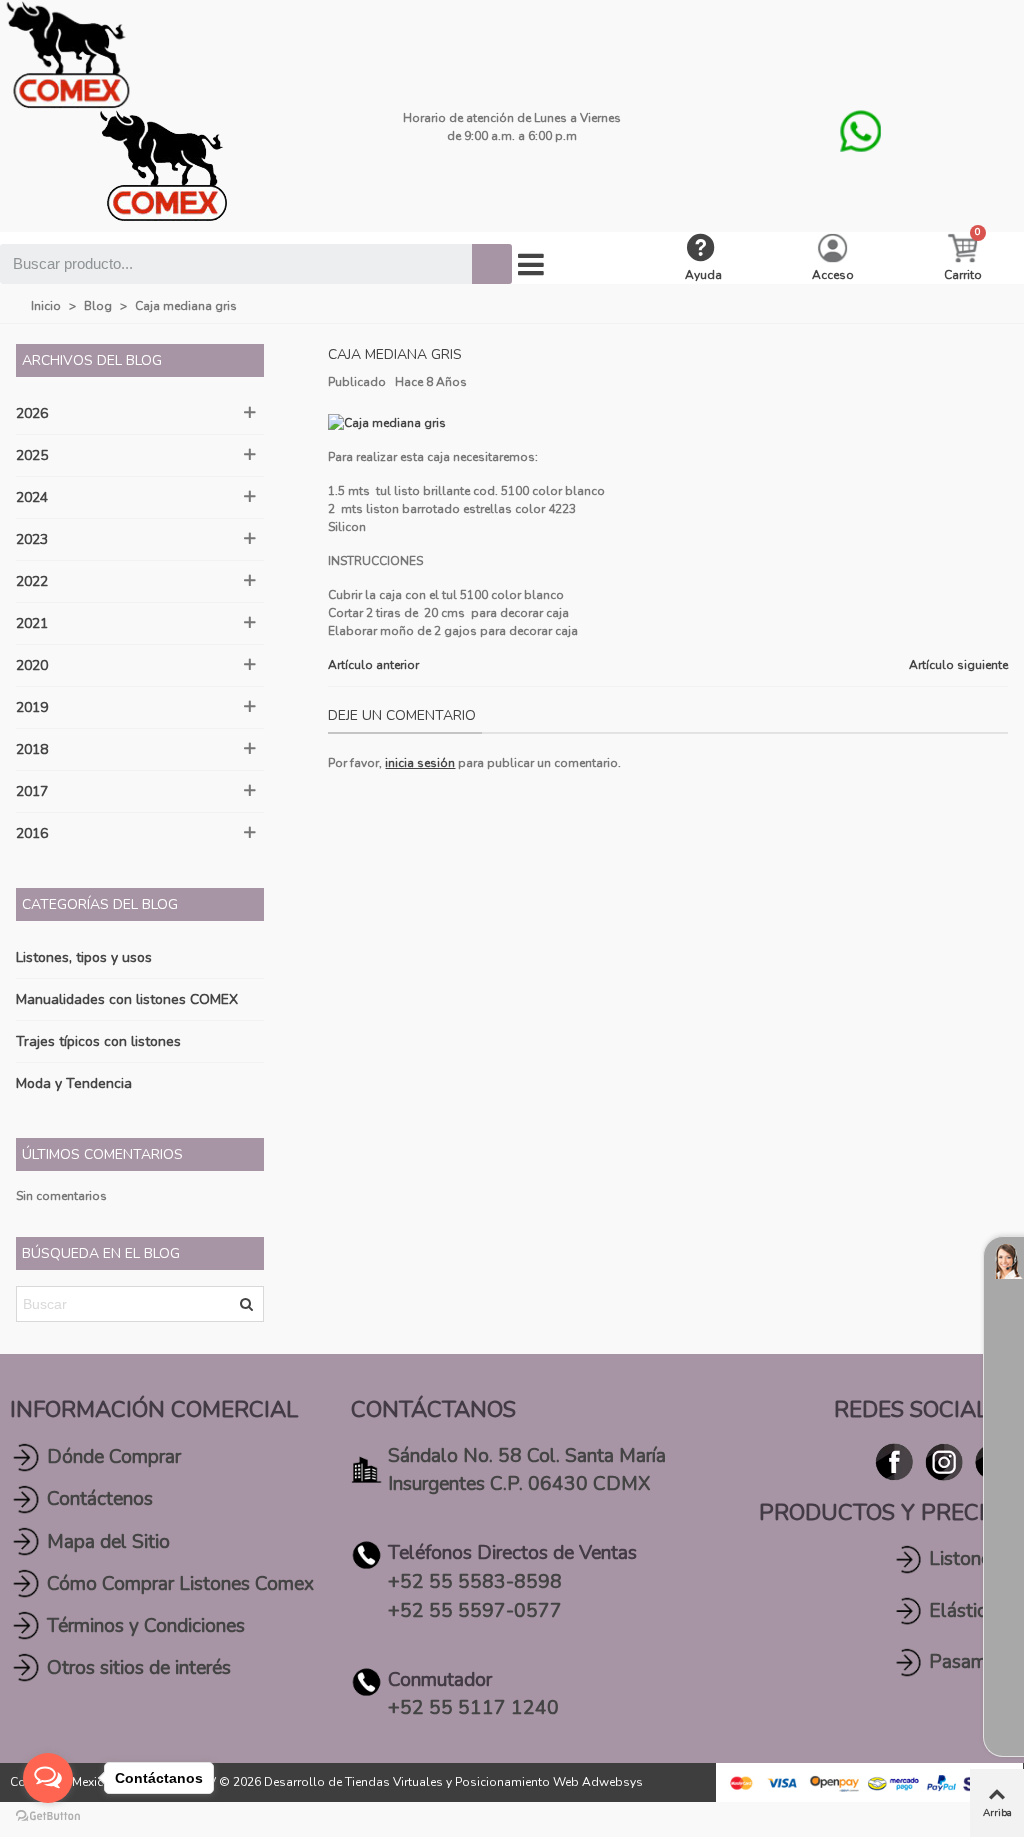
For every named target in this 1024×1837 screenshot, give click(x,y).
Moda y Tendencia (74, 1083)
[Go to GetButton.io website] (48, 1816)
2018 (32, 749)
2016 (32, 833)
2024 (32, 497)
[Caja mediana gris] (387, 422)
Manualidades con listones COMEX (127, 999)
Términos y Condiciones (146, 1626)
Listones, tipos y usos (84, 957)
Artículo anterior (373, 665)
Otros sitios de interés (139, 1668)
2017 (32, 791)
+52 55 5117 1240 (473, 1708)
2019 (32, 707)
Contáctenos (100, 1499)
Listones (964, 1559)
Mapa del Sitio (108, 1542)
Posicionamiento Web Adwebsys (549, 1782)
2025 (32, 455)
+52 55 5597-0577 (475, 1611)
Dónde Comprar (114, 1457)
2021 (32, 623)
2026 (32, 413)
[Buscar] (492, 264)
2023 (32, 539)
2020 (32, 665)
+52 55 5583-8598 (475, 1582)
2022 (32, 581)
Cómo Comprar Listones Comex (180, 1584)
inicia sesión (420, 763)
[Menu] (531, 265)
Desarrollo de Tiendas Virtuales (353, 1782)
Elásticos (967, 1611)
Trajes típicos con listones (98, 1041)
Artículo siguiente (958, 665)
